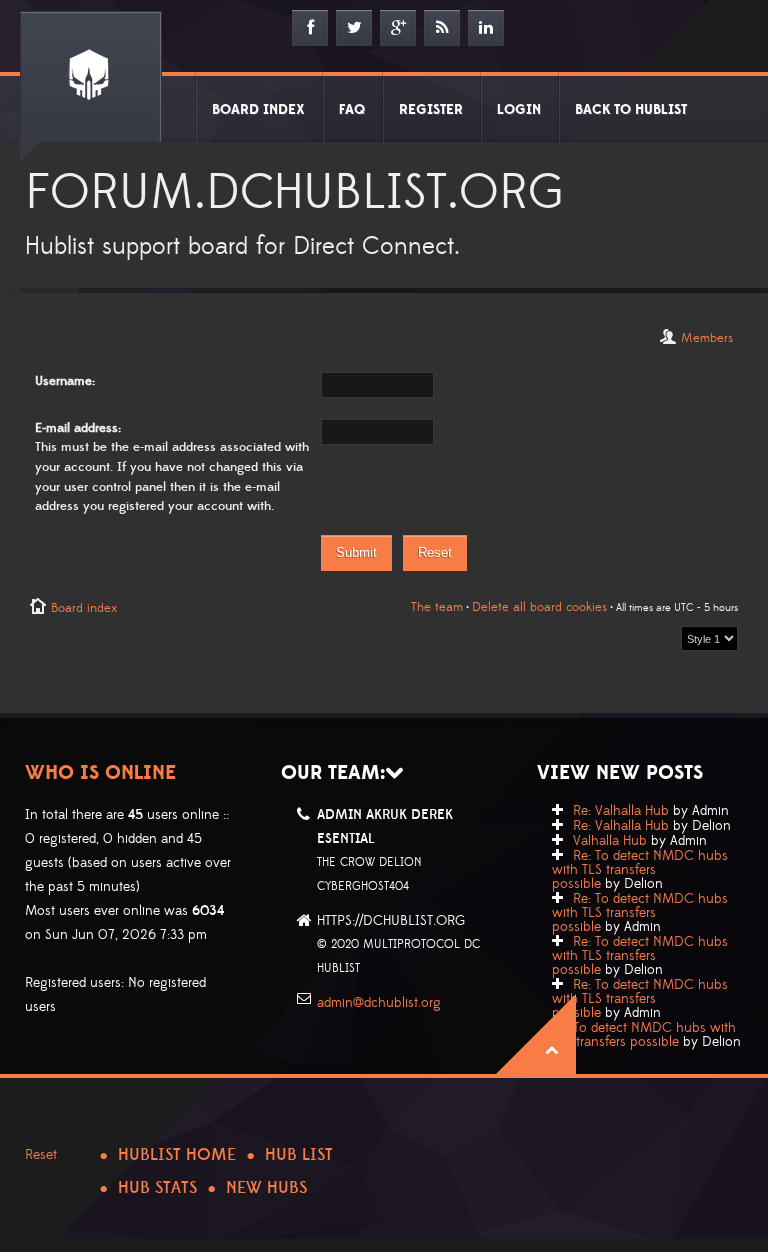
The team (437, 607)
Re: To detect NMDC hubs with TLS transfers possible (640, 870)
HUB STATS (157, 1188)
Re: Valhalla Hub (621, 811)
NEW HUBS (266, 1188)
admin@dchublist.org (379, 1003)
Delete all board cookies (539, 607)
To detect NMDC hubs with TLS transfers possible (644, 1035)
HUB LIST (299, 1155)
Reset (41, 1155)
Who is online (100, 773)
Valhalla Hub (610, 841)
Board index (84, 608)
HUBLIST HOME (177, 1155)
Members (707, 338)
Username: (65, 381)
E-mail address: (78, 428)
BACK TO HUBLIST (631, 110)
